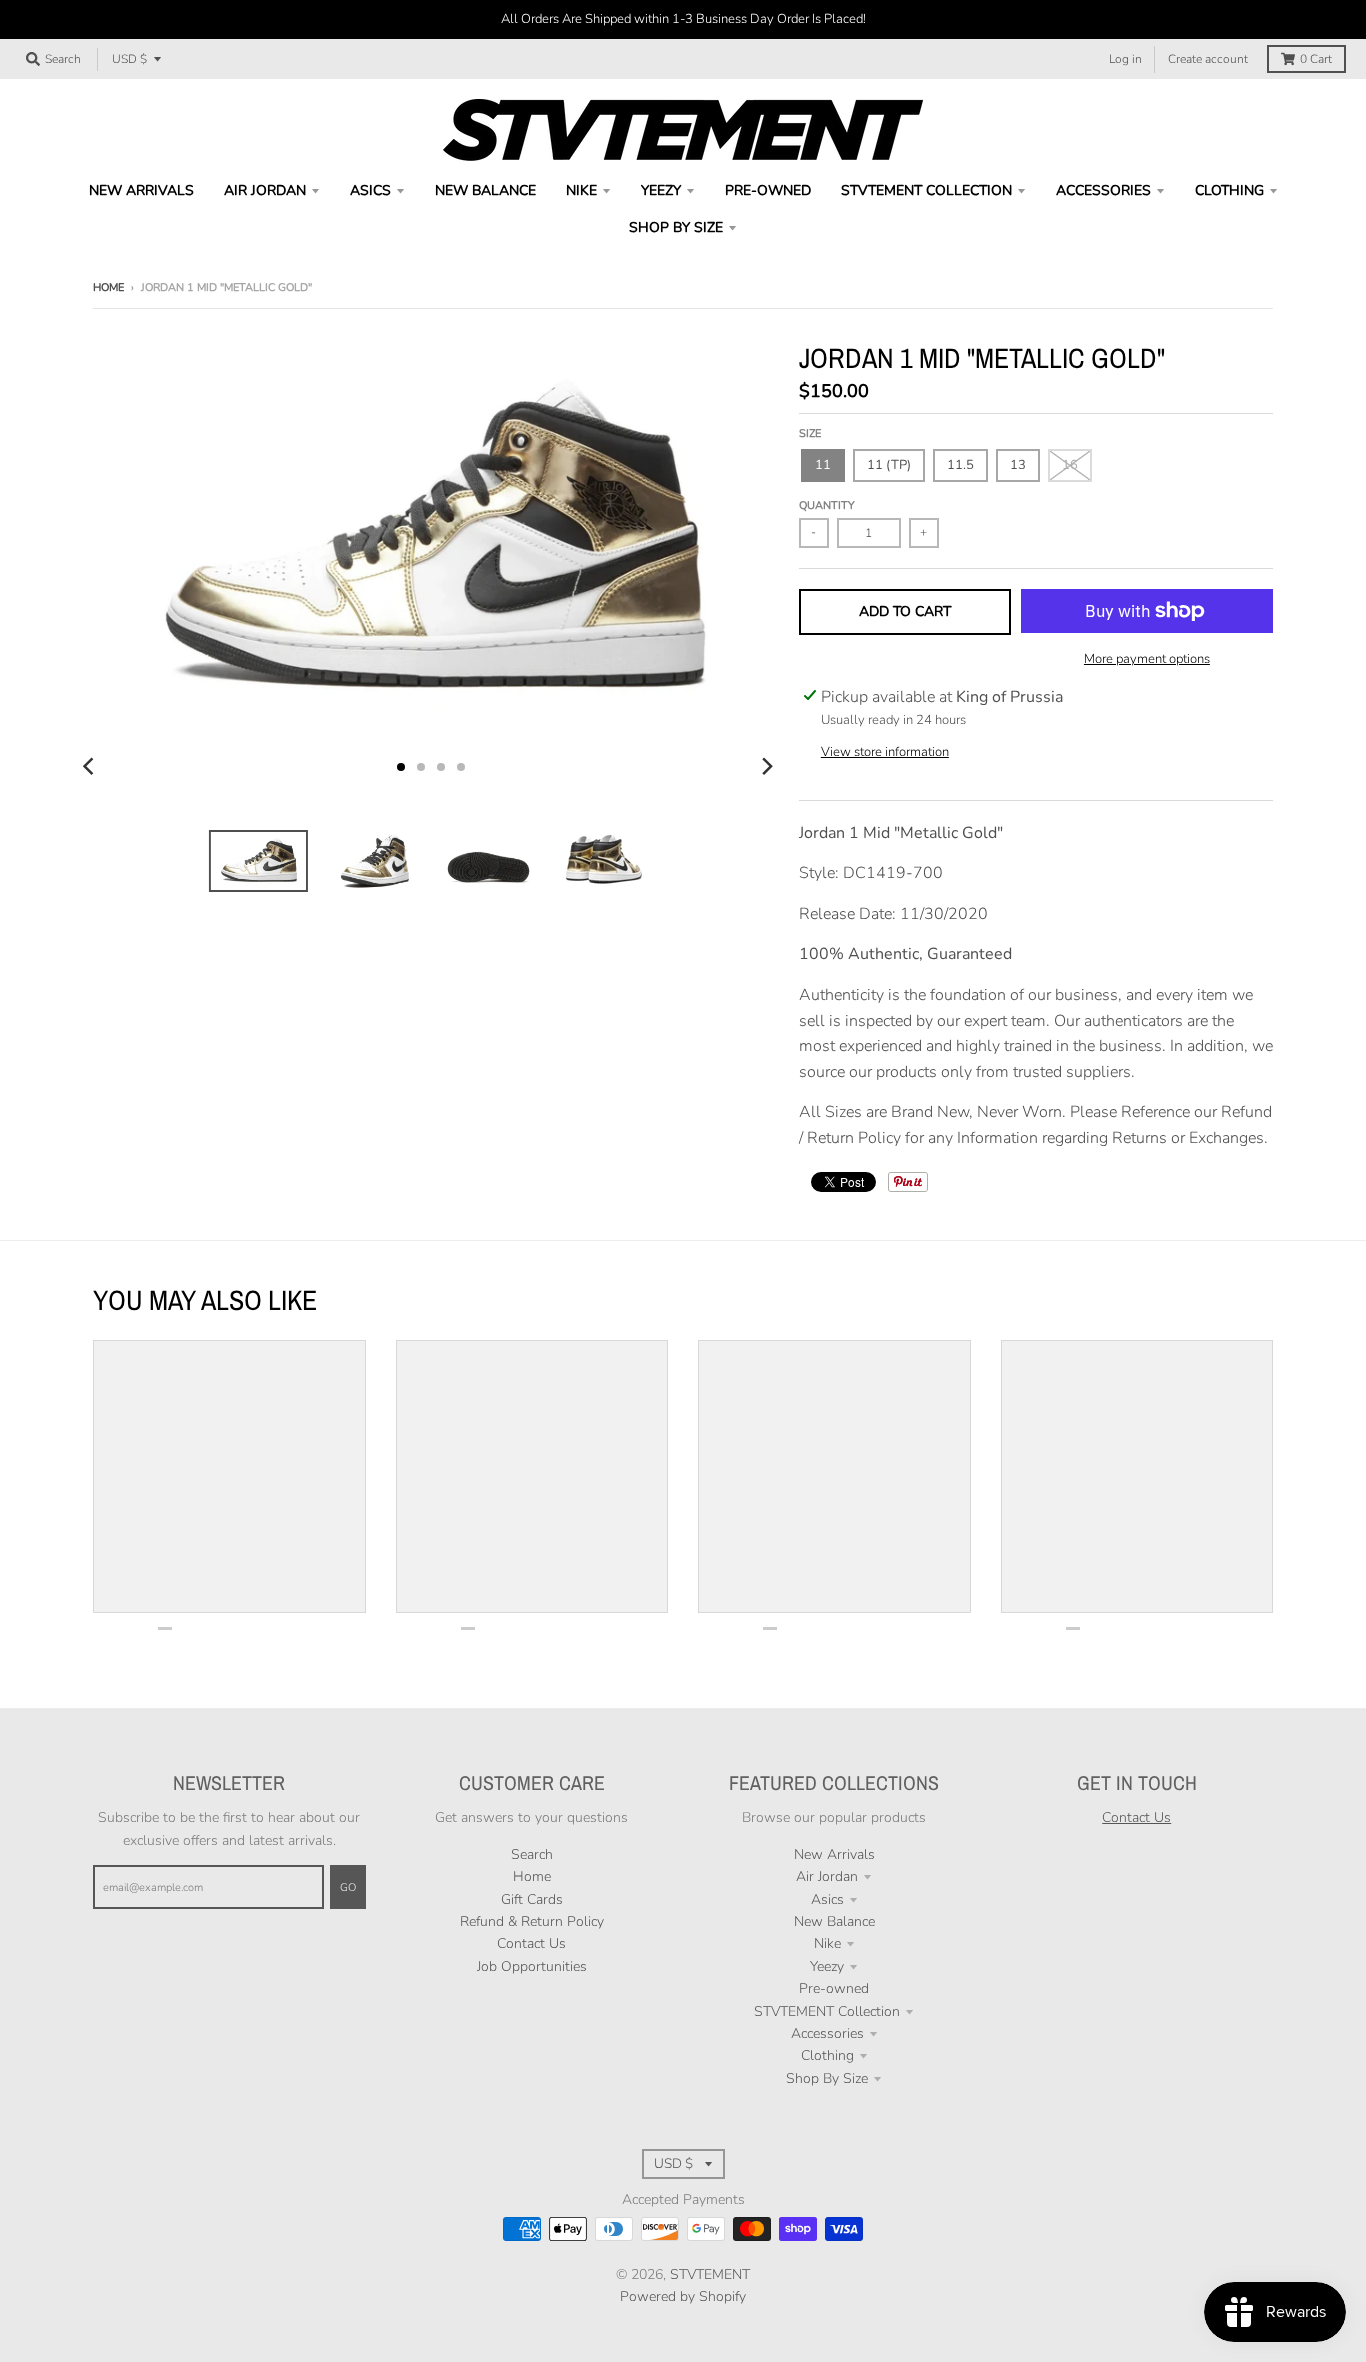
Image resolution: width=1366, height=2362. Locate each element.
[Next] (767, 767)
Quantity (827, 505)
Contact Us (531, 1943)
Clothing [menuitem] (1229, 190)
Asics (827, 1899)
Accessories (827, 2033)
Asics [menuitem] (370, 190)
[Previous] (91, 767)
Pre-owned (834, 1988)
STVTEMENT (710, 2274)
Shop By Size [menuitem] (676, 227)
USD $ (129, 59)
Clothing (827, 2055)
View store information (885, 752)
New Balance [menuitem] (485, 190)
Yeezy (827, 1966)
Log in (1125, 59)
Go (348, 1887)
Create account (1208, 59)
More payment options (1147, 659)
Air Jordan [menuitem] (265, 190)
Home (108, 287)
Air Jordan (827, 1876)
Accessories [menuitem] (1103, 190)
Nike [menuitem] (581, 190)
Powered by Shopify (683, 2296)
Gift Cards (532, 1899)
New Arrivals (834, 1854)
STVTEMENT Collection (827, 2011)
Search (532, 1854)
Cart (1316, 59)
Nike (827, 1943)
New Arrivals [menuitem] (141, 190)
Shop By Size (827, 2078)
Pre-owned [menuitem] (768, 190)
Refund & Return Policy (532, 1921)
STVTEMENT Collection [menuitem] (926, 190)
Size (810, 433)
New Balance (834, 1921)
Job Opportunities (532, 1966)
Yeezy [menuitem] (661, 190)
